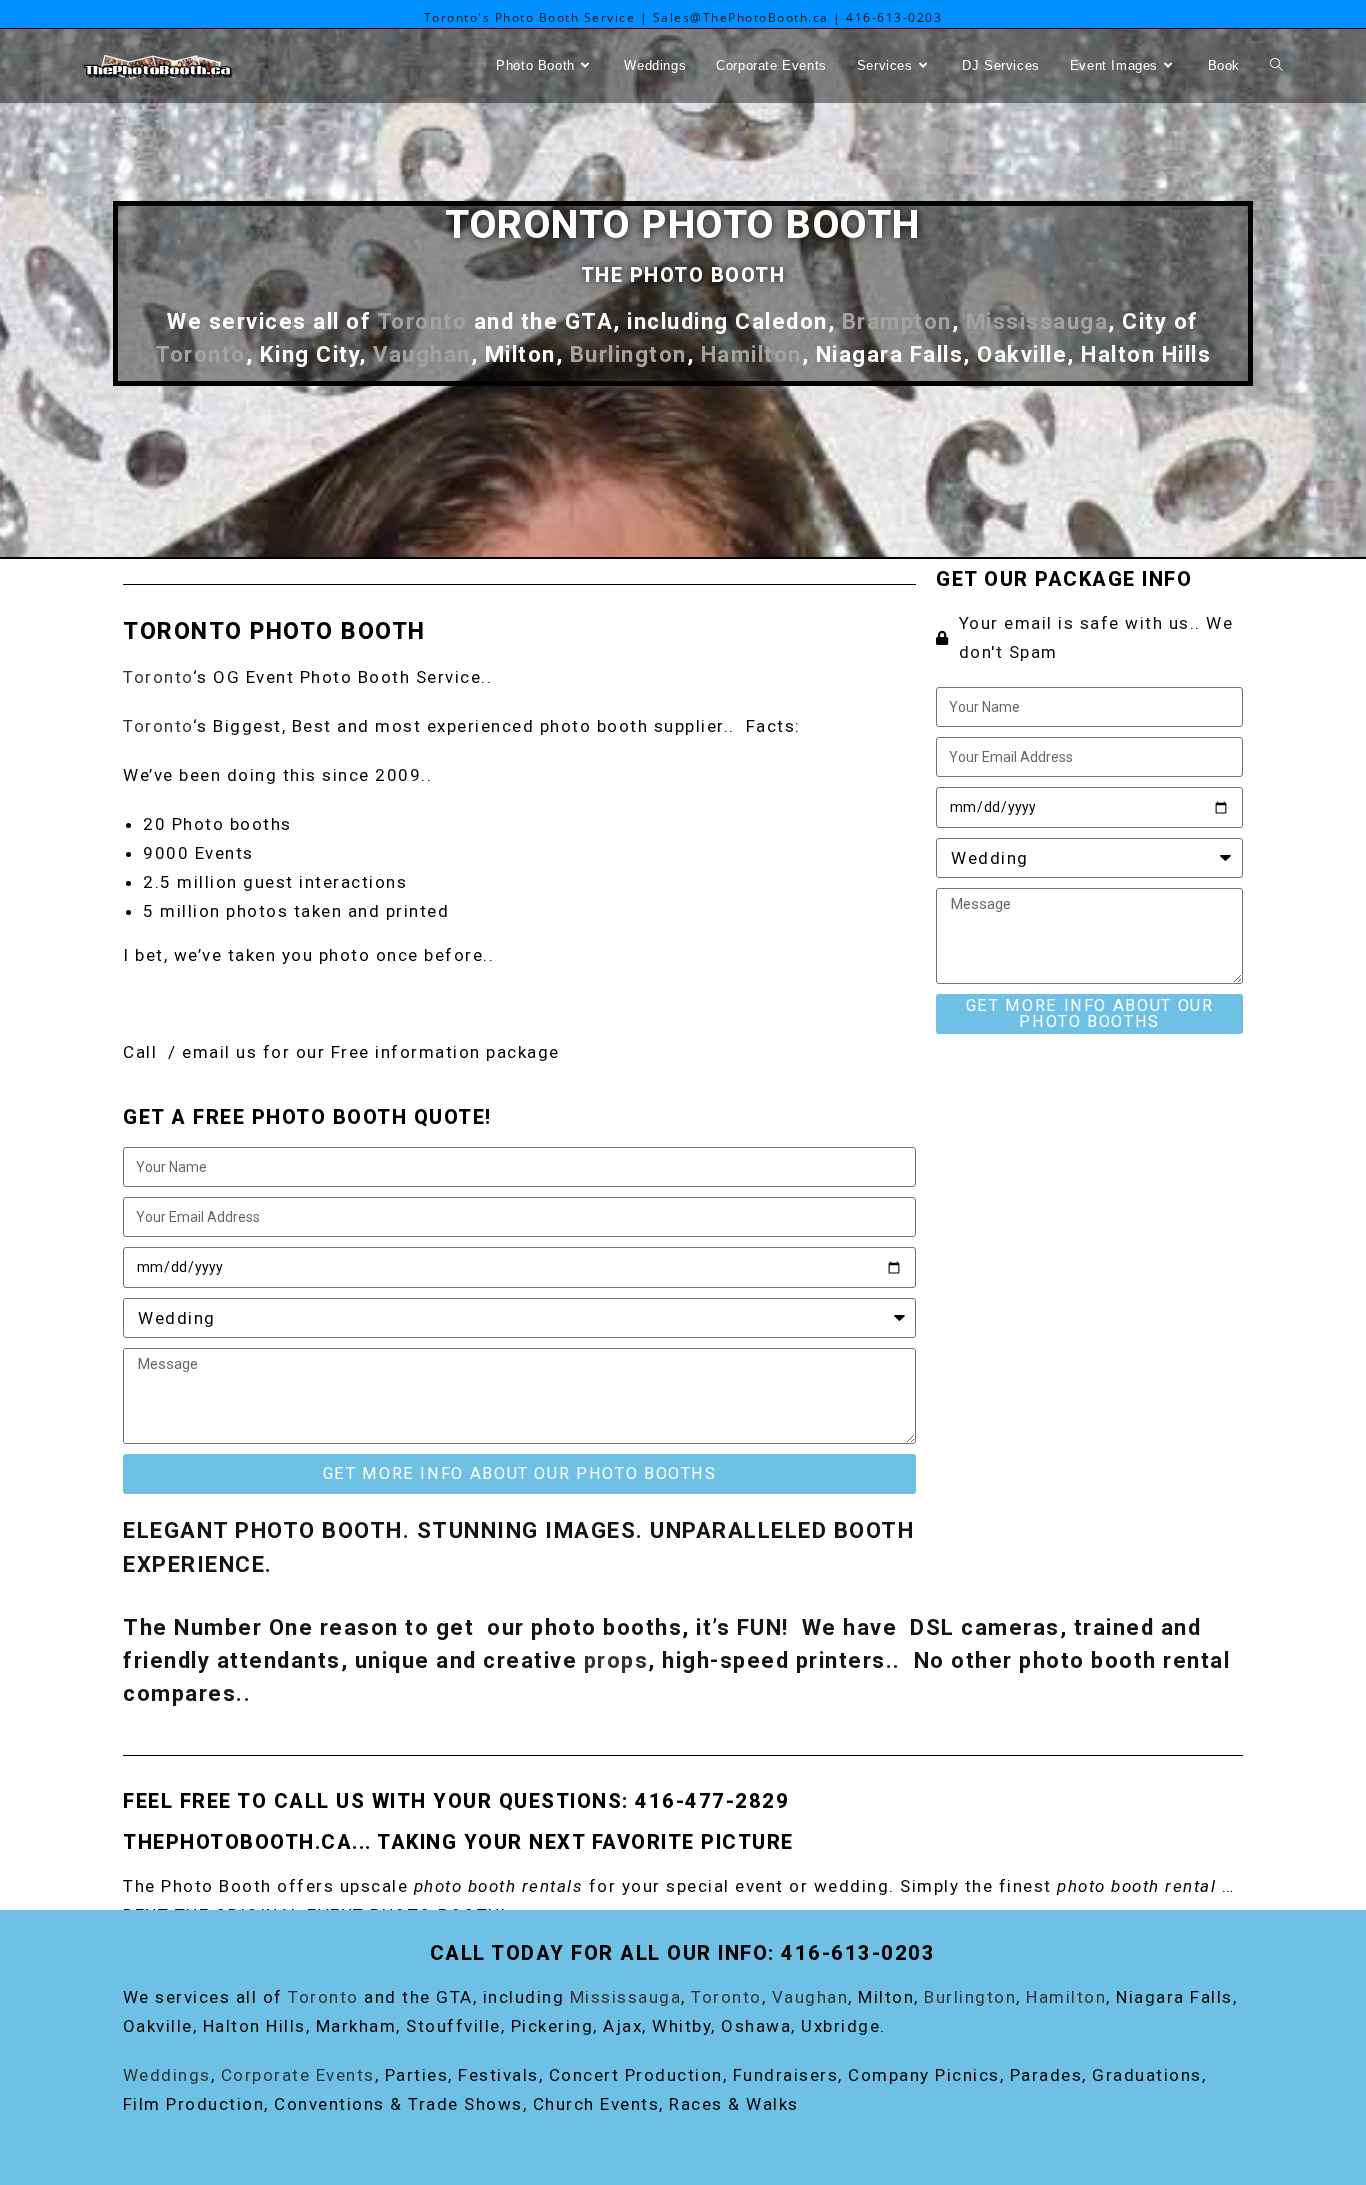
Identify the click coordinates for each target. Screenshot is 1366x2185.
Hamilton (751, 354)
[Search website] (1276, 66)
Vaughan (422, 354)
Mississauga (1037, 321)
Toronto (422, 321)
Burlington (628, 354)
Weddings (167, 2075)
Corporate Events (298, 2075)
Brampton (897, 321)
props (616, 1660)
